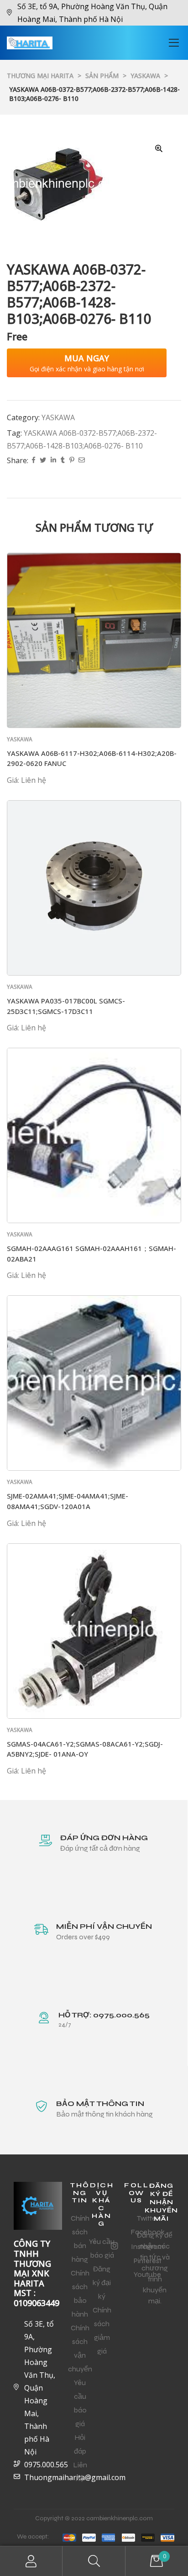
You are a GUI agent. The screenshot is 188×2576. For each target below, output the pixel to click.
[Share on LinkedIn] (53, 461)
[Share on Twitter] (43, 461)
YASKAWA (58, 417)
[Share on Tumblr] (63, 461)
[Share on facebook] (34, 461)
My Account (31, 2561)
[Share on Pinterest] (72, 461)
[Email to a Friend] (82, 461)
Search (94, 2561)
